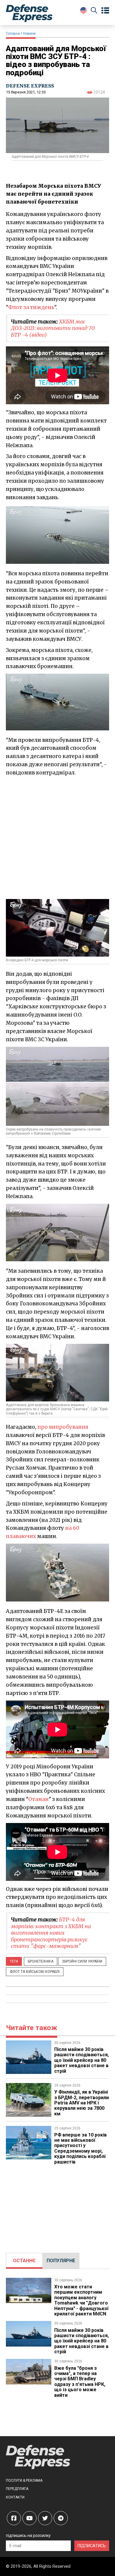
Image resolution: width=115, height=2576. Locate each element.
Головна (13, 33)
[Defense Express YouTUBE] (29, 2518)
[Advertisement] (57, 837)
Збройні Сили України (82, 1961)
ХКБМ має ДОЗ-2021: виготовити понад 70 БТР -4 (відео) (53, 328)
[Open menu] (105, 11)
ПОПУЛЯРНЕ (61, 2261)
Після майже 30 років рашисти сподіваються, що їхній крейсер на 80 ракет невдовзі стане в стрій (82, 2060)
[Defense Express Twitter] (45, 2518)
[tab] (24, 2261)
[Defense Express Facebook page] (14, 2518)
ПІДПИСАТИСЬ (92, 2546)
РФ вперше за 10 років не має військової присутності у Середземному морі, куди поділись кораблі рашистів (80, 2148)
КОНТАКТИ (15, 2497)
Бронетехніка (41, 1961)
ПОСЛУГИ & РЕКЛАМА (24, 2481)
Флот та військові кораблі (35, 1972)
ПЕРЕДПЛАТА (17, 2489)
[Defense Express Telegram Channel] (61, 2518)
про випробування (63, 1427)
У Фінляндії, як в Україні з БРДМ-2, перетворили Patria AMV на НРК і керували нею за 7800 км (82, 2103)
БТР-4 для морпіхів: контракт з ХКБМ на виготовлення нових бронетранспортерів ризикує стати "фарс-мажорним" (51, 1933)
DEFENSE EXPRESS (30, 86)
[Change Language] (83, 10)
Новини (29, 33)
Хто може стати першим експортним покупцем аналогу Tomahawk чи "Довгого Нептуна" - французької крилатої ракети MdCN (81, 2300)
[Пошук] (94, 11)
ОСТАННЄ (24, 2261)
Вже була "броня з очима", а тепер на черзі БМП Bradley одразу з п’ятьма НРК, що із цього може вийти (80, 2382)
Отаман (38, 1799)
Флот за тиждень (31, 307)
